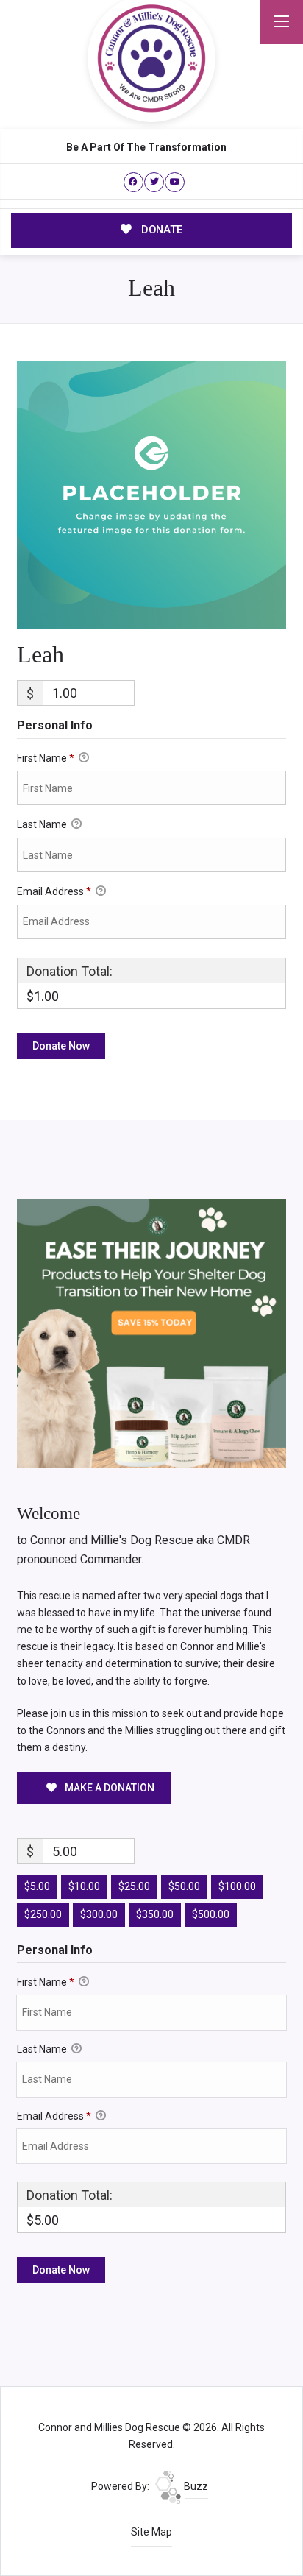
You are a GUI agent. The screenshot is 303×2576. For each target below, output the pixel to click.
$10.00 (84, 1886)
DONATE (160, 230)
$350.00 (155, 1914)
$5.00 (37, 1886)
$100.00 (237, 1886)
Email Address (54, 891)
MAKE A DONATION (108, 1788)
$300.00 (99, 1914)
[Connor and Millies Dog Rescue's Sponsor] (151, 1332)
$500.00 (211, 1914)
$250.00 (43, 1914)
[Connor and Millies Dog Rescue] (151, 58)
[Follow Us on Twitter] (154, 182)
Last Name (43, 824)
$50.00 (184, 1886)
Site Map (151, 2532)
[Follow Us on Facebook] (133, 182)
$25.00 (134, 1886)
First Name (46, 758)
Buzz (195, 2486)
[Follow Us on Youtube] (175, 182)
